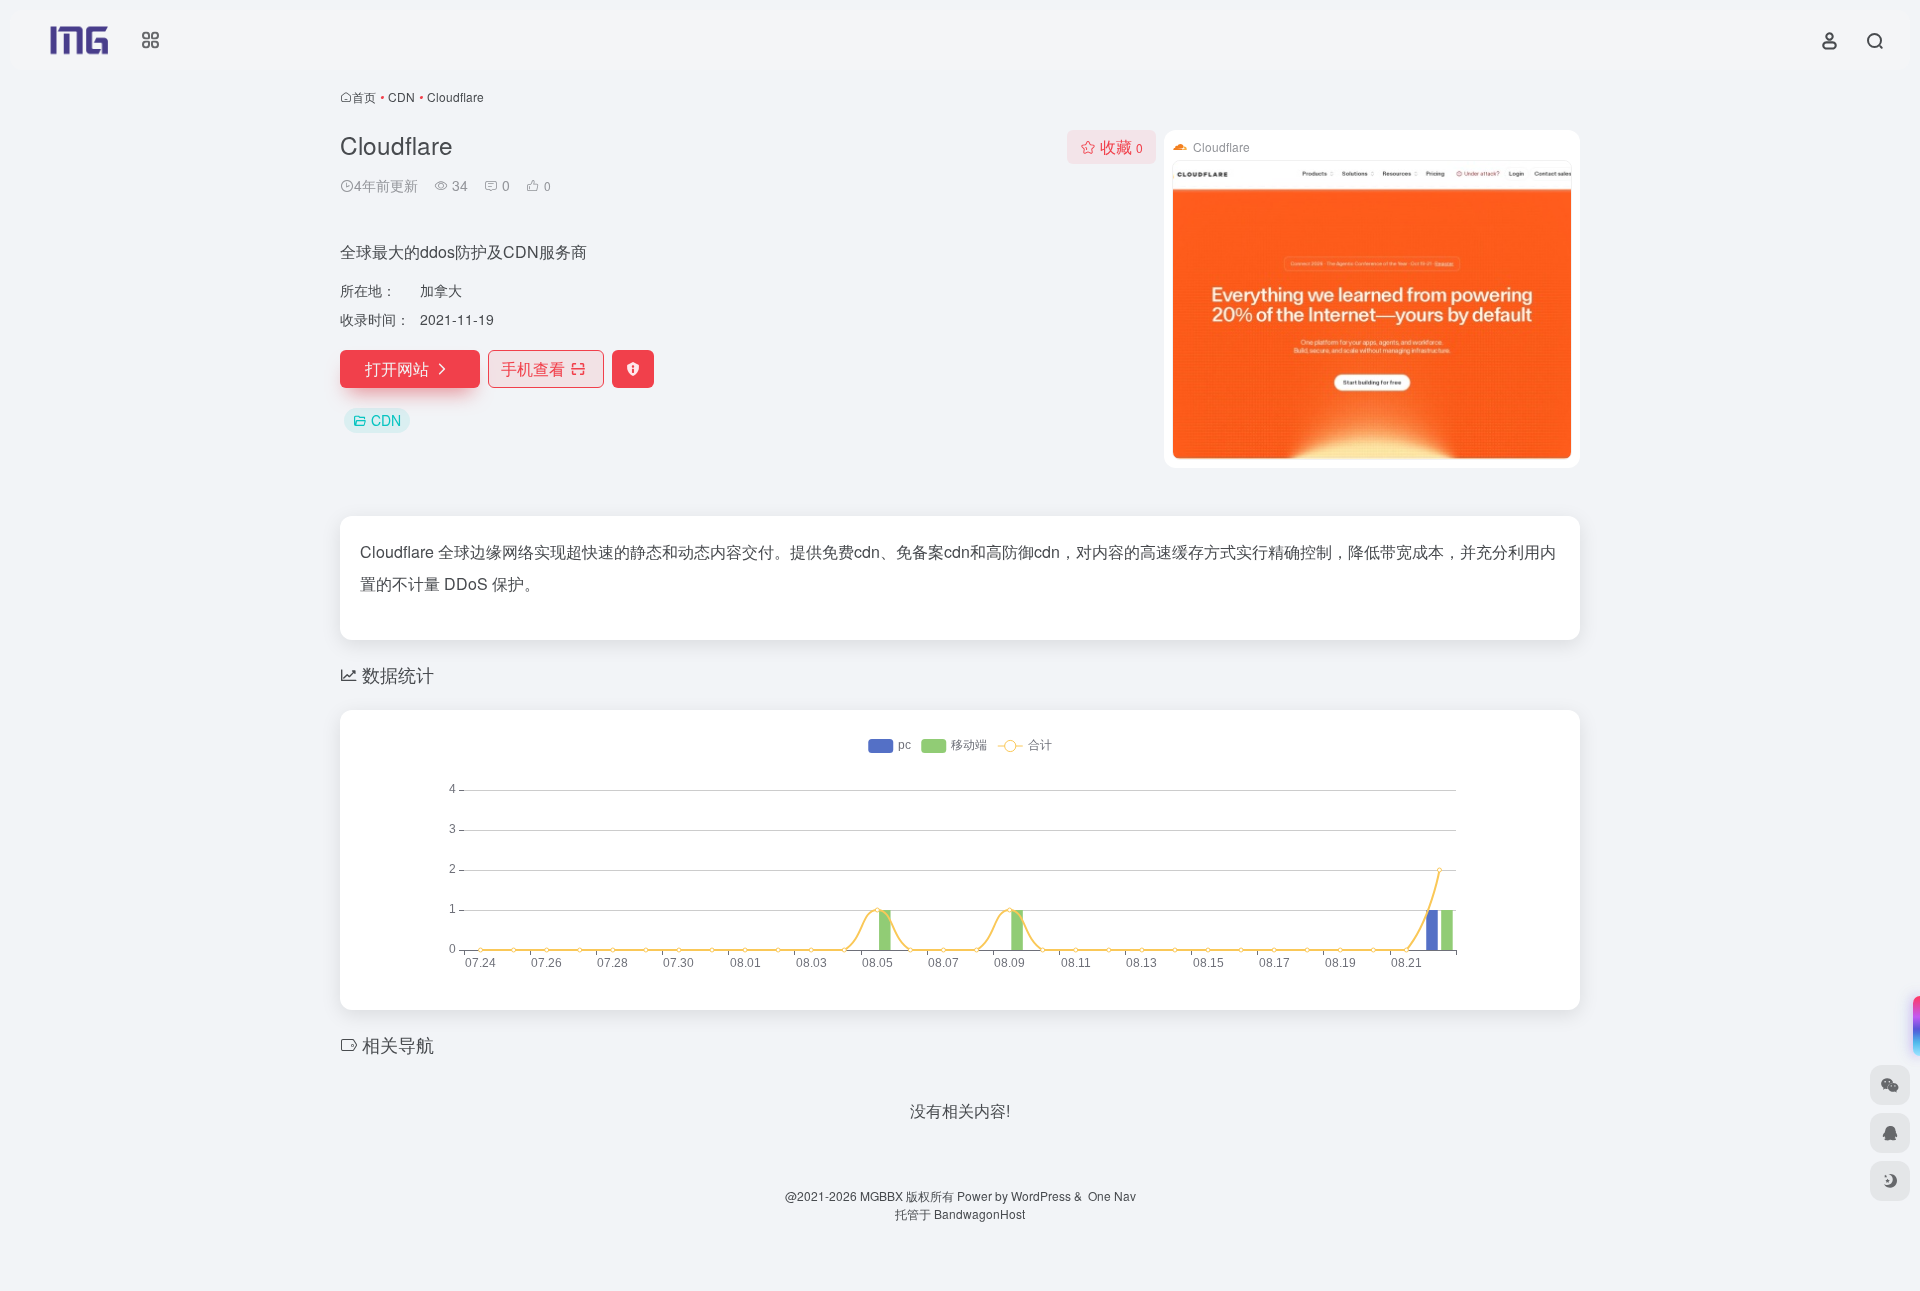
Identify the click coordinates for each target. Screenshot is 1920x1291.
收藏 (1121, 146)
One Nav (1112, 1195)
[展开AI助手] (1912, 1026)
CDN (401, 96)
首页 (364, 96)
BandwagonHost (979, 1213)
